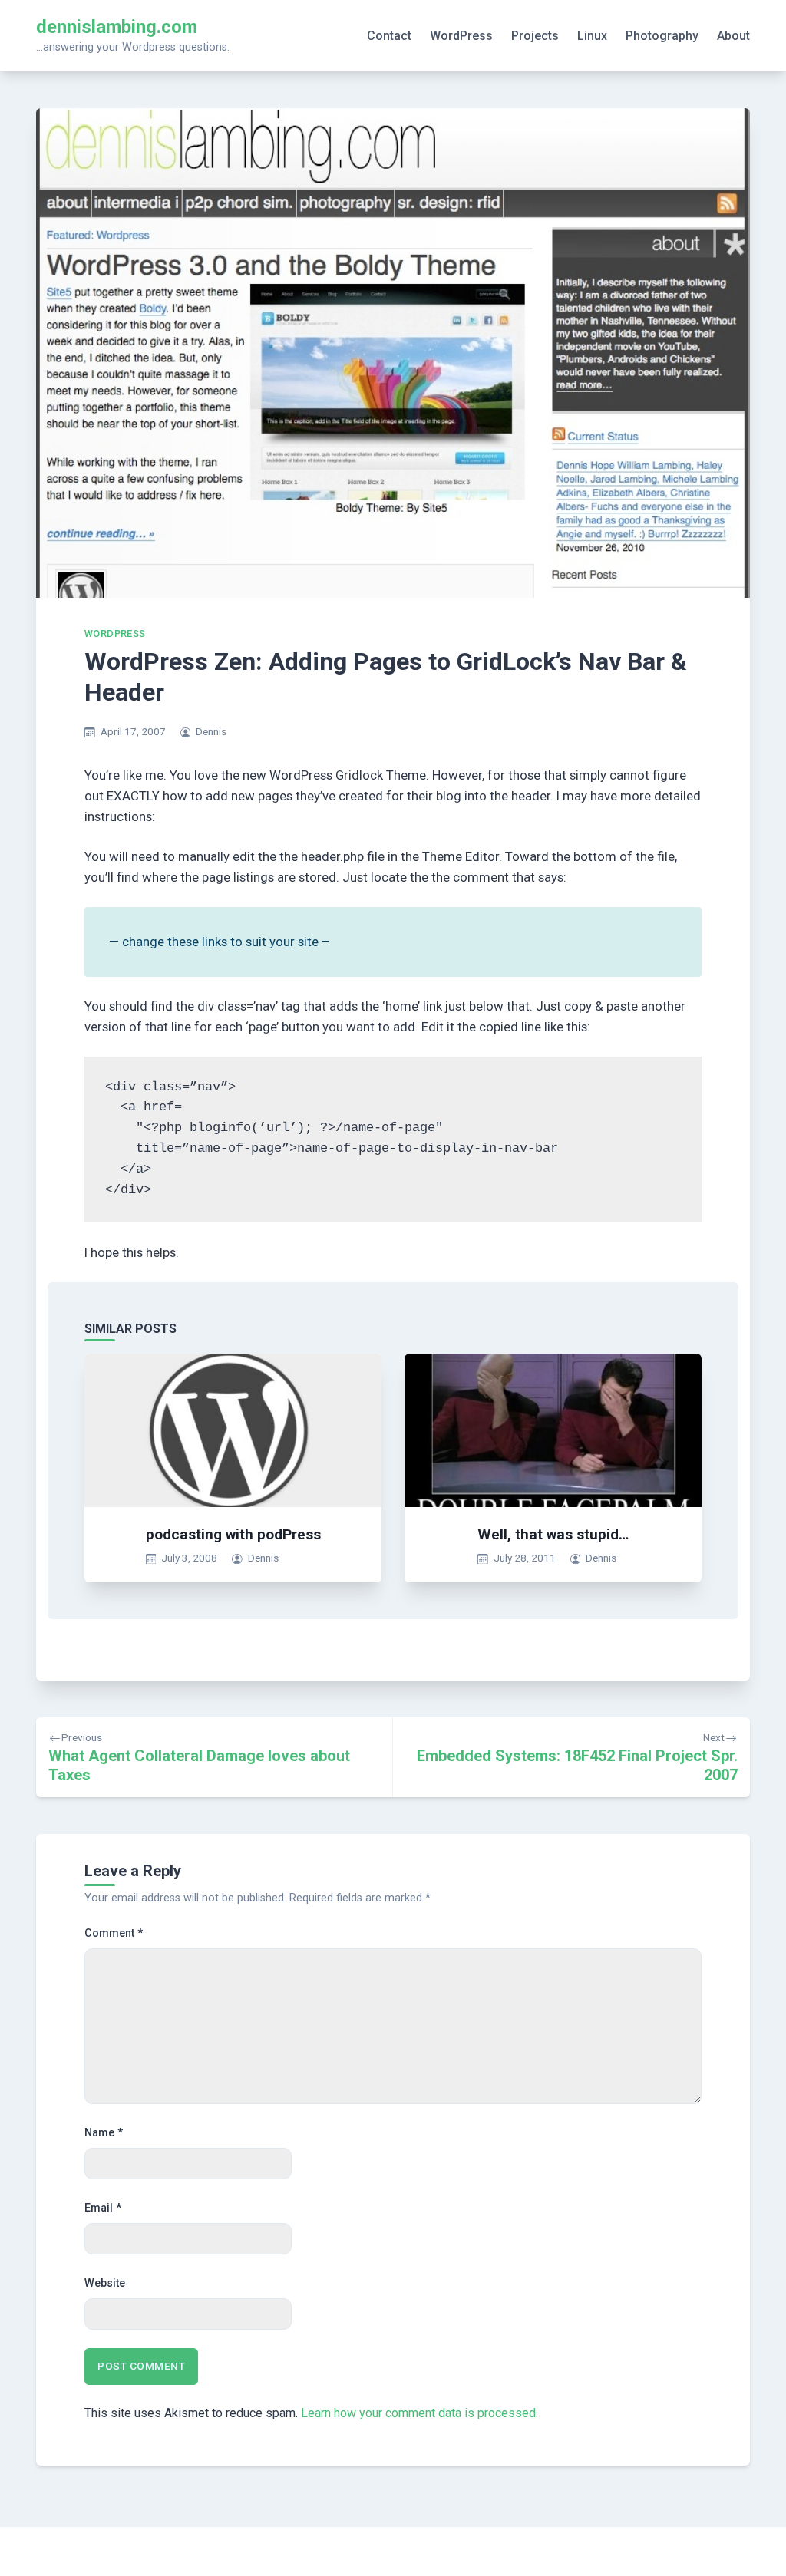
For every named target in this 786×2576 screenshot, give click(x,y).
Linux (592, 36)
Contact (389, 36)
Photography (662, 36)
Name (104, 2133)
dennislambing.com (117, 27)
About (733, 36)
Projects (535, 36)
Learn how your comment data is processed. (419, 2413)
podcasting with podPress (233, 1534)
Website (105, 2283)
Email (103, 2208)
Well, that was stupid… (553, 1534)
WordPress (461, 36)
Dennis (211, 731)
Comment (114, 1933)
